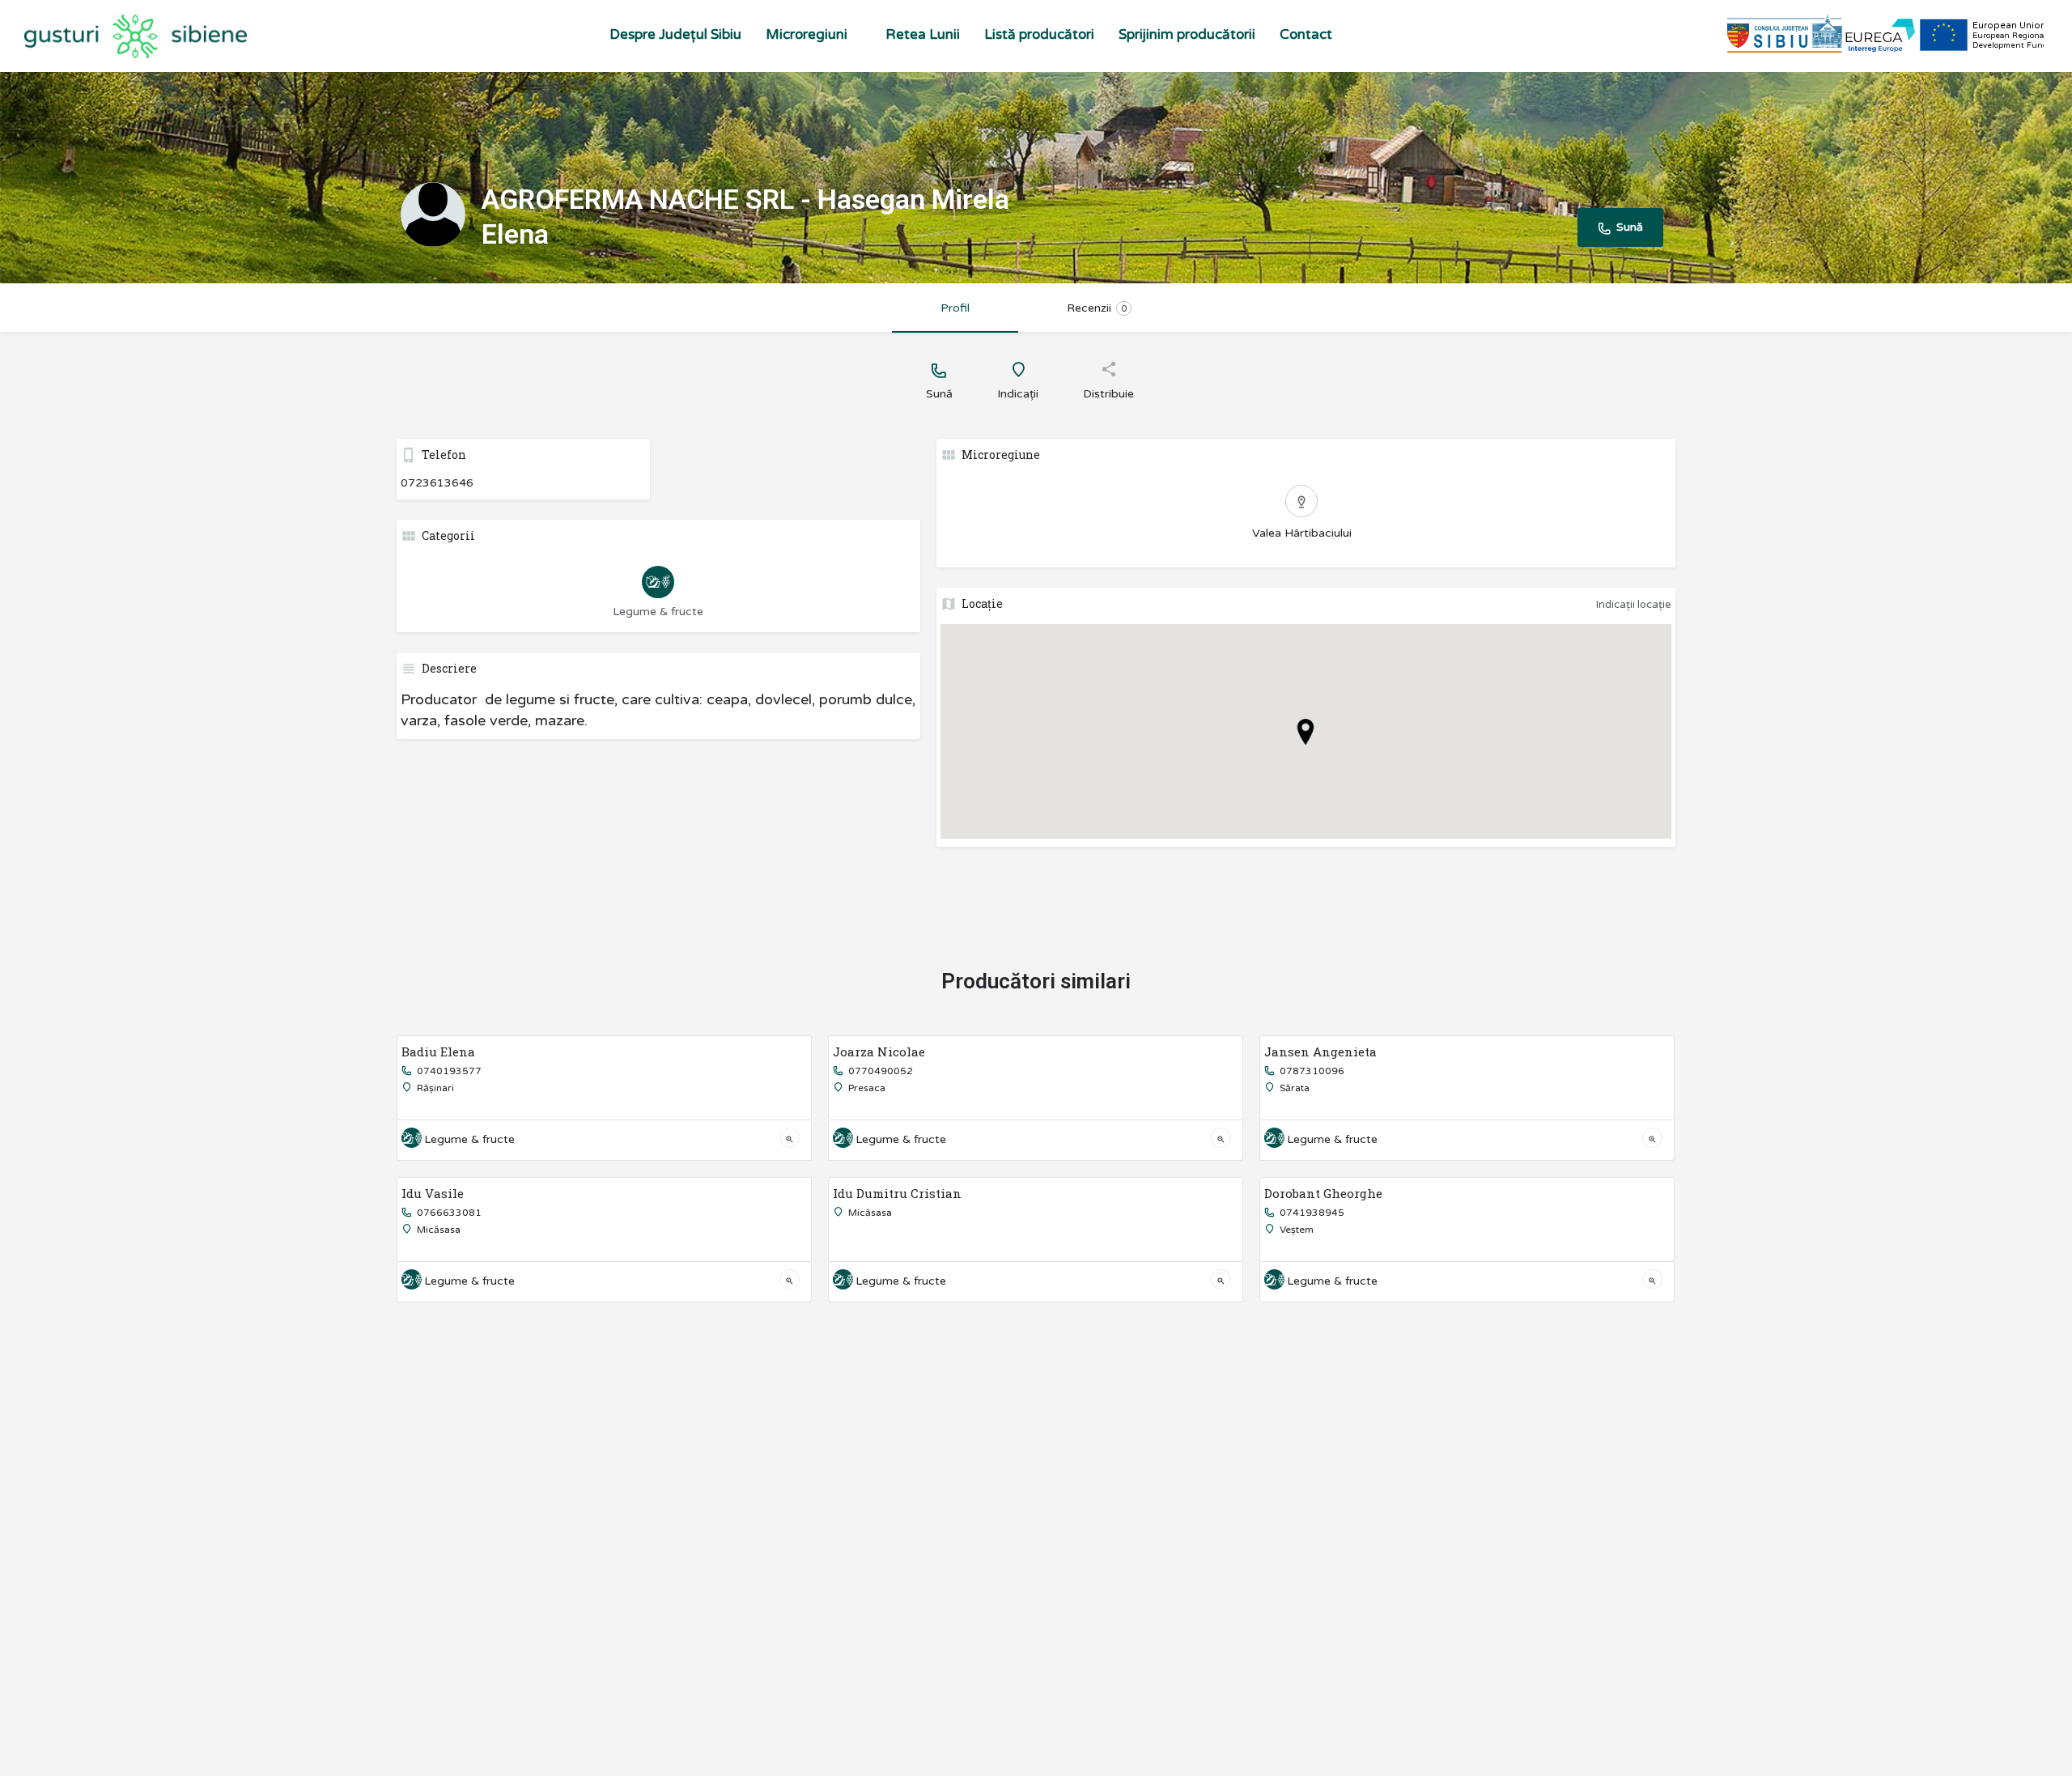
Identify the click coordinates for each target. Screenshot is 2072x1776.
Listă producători (1039, 34)
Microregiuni (807, 34)
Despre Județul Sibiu (675, 34)
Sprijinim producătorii (1187, 34)
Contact (1306, 34)
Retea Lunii (923, 34)
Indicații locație (1634, 605)
